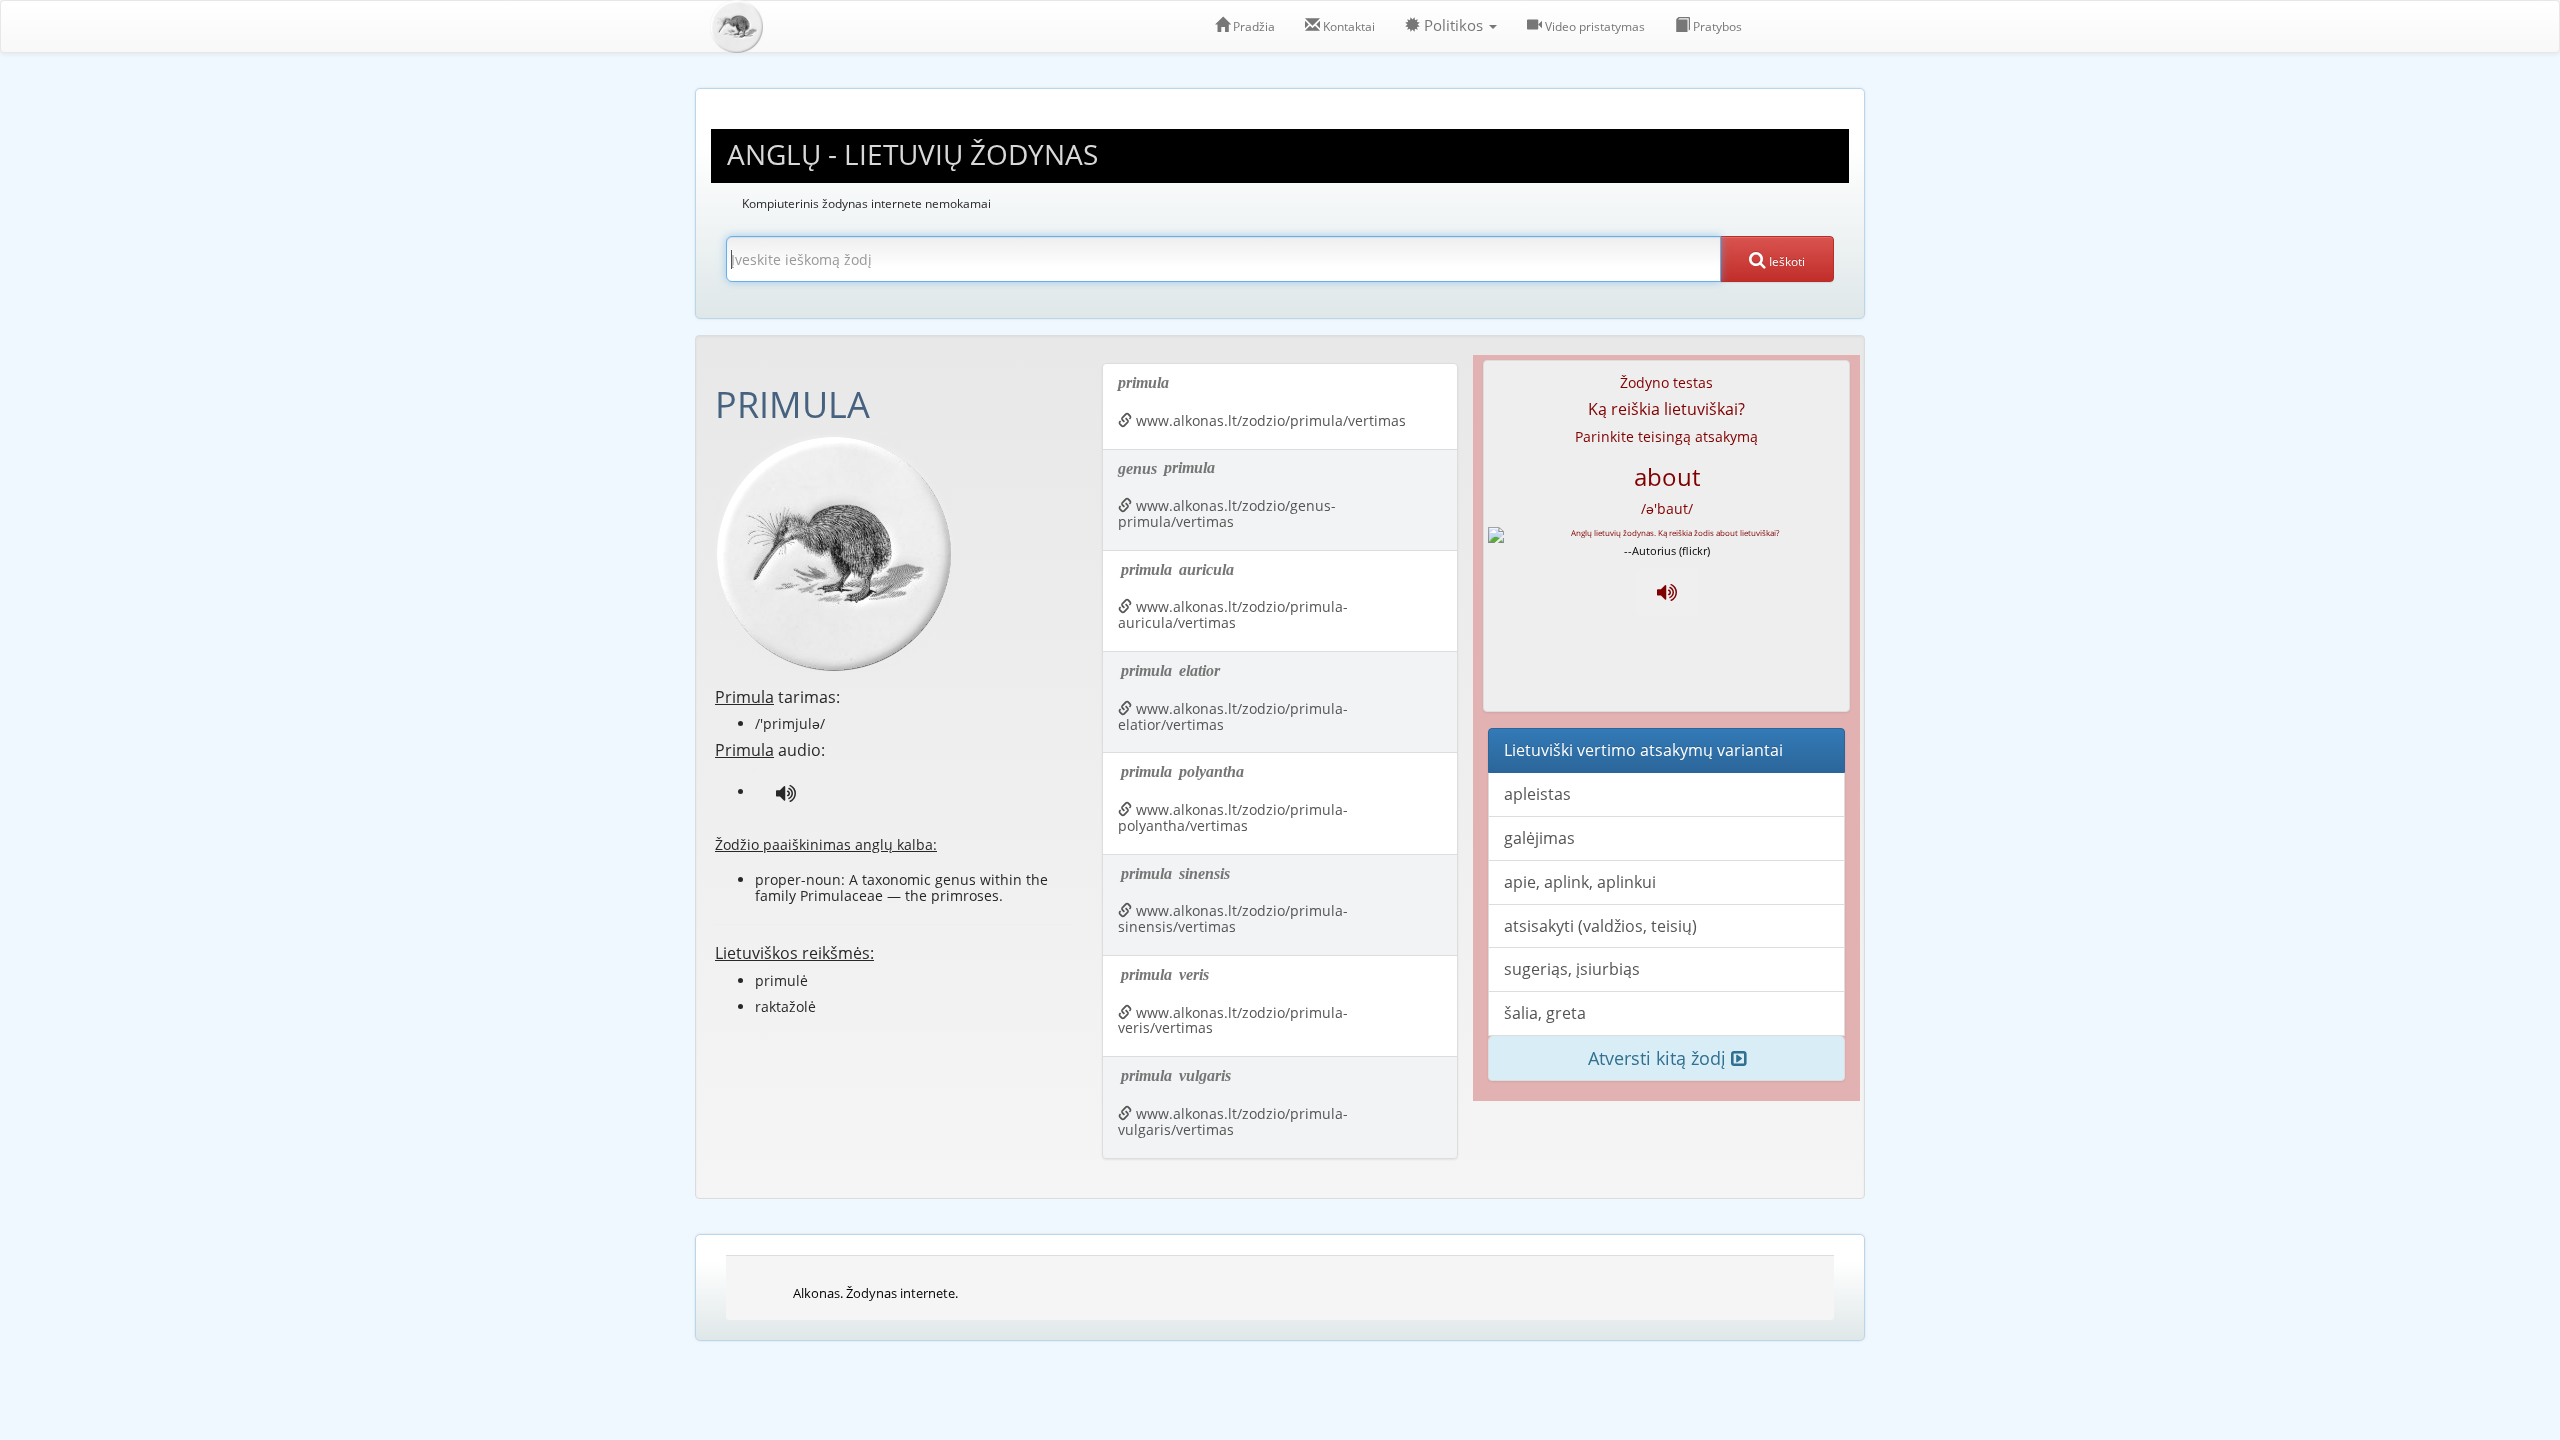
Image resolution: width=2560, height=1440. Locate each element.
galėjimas (1539, 838)
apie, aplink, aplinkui (1580, 882)
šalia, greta (1545, 1013)
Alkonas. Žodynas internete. (875, 1293)
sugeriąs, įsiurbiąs (1572, 969)
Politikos (1453, 25)
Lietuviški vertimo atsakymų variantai (1643, 750)
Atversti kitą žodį (1659, 1058)
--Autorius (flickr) (1667, 550)
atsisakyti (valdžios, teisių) (1600, 926)
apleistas (1537, 794)
